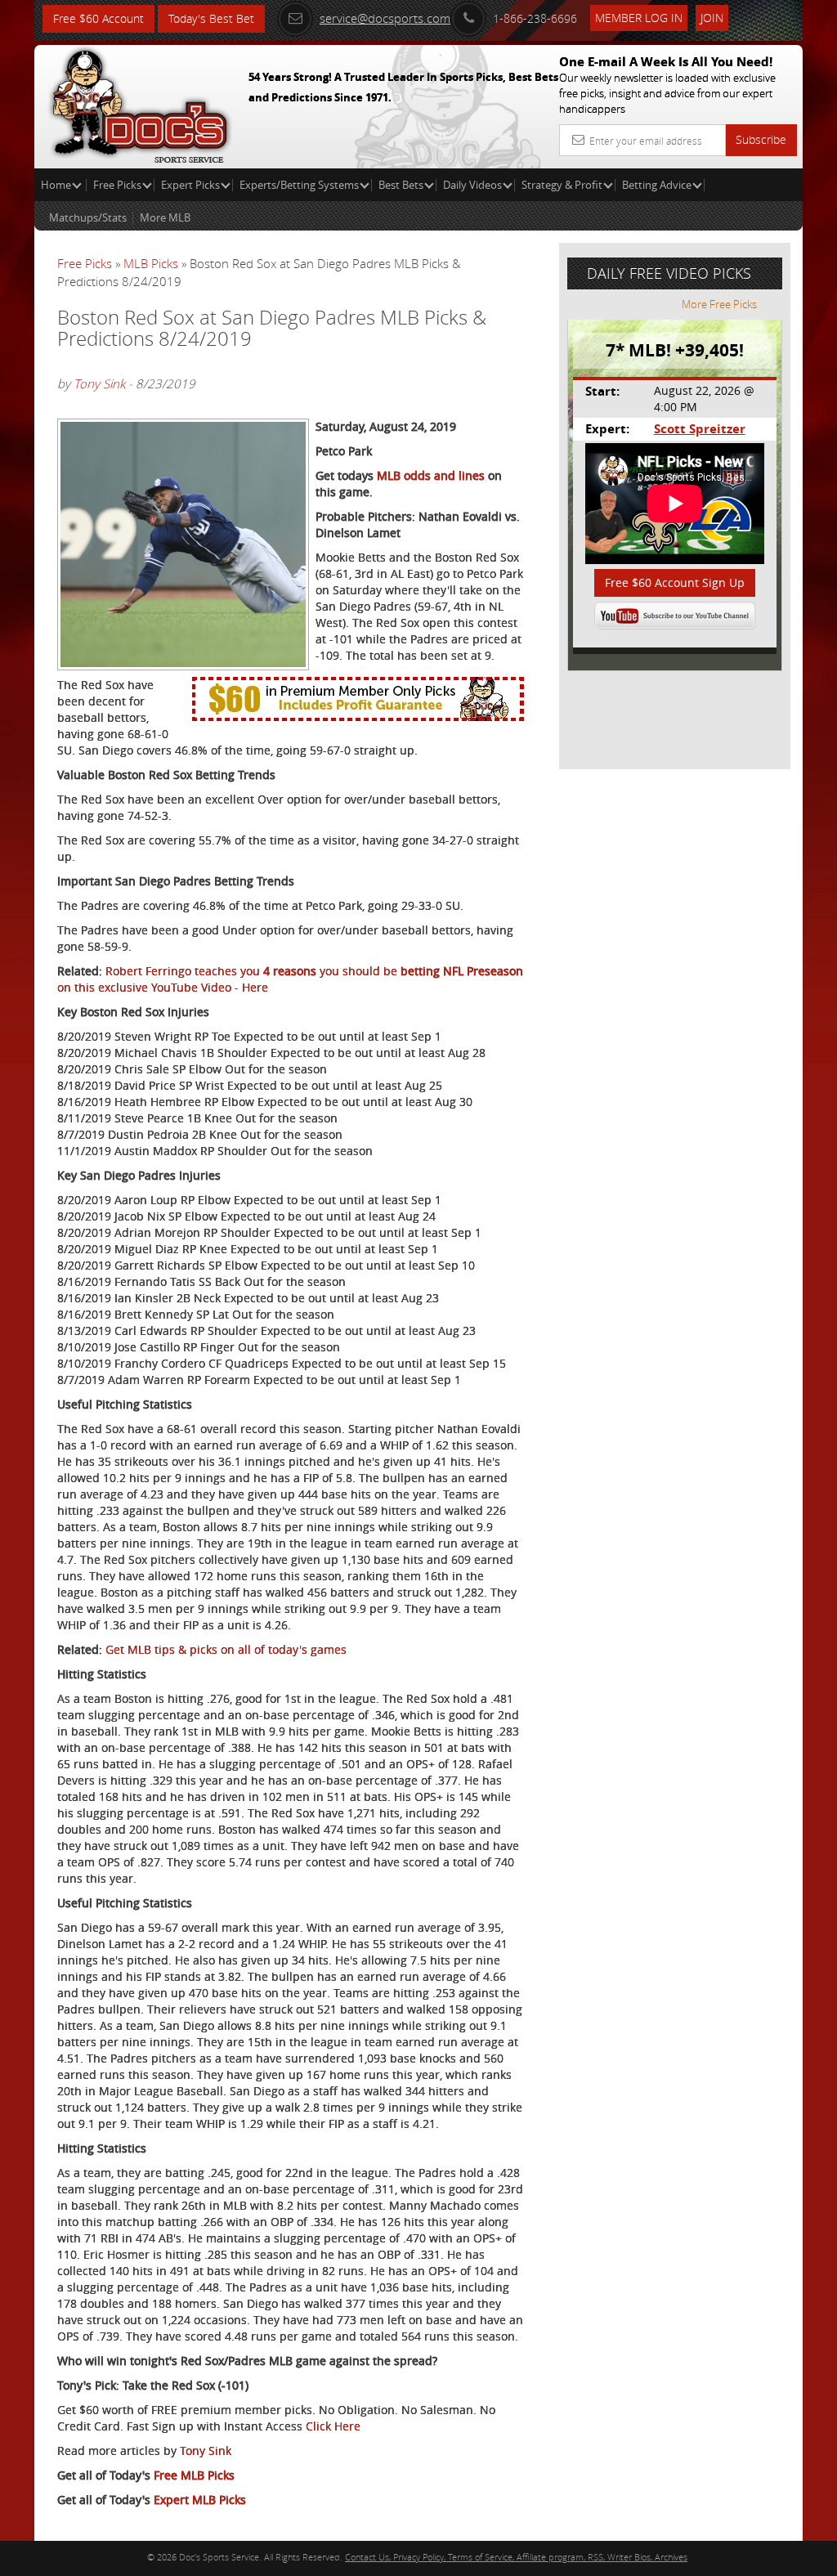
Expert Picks (190, 185)
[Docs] (140, 102)
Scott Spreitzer (700, 429)
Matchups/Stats (88, 217)
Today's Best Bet (211, 18)
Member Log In (639, 18)
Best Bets (401, 185)
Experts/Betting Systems (299, 185)
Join (712, 18)
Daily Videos (472, 185)
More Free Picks (719, 304)
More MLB (165, 217)
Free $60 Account (98, 18)
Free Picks (117, 185)
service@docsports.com (385, 18)
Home (57, 185)
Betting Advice (657, 185)
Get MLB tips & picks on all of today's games (226, 1649)
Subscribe (761, 139)
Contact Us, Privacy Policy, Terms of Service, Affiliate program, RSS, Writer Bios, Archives (516, 2557)
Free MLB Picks (194, 2475)
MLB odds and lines (431, 475)
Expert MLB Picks (200, 2500)
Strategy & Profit (562, 185)
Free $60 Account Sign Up (675, 582)
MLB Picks (151, 263)
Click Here (333, 2426)
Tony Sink (99, 383)
